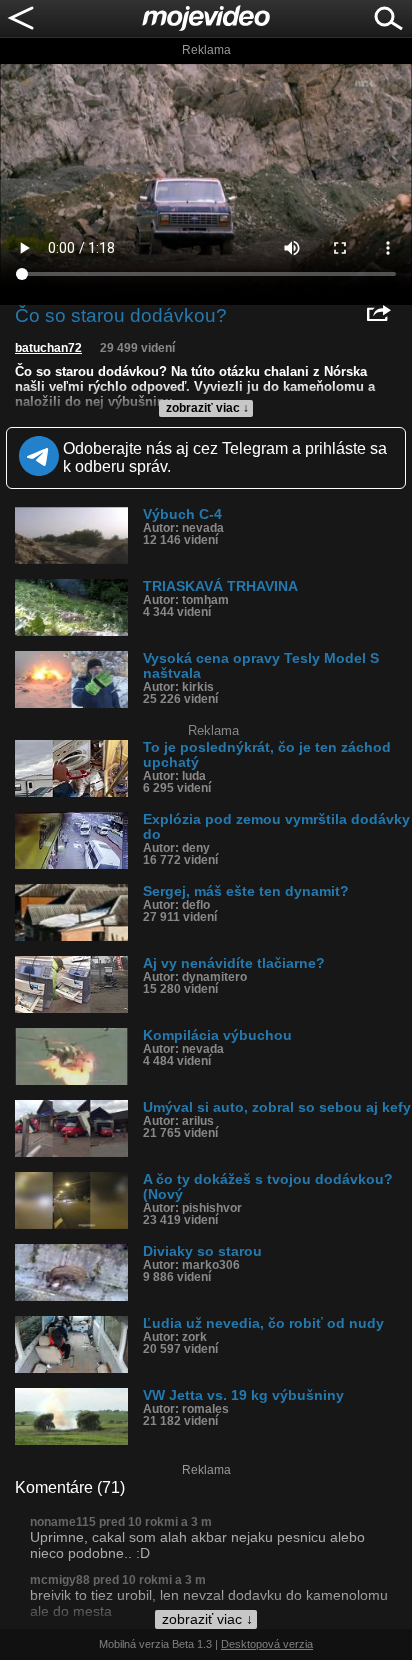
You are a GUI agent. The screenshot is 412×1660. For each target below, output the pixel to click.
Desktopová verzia (267, 1644)
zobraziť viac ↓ (207, 408)
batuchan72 (48, 348)
